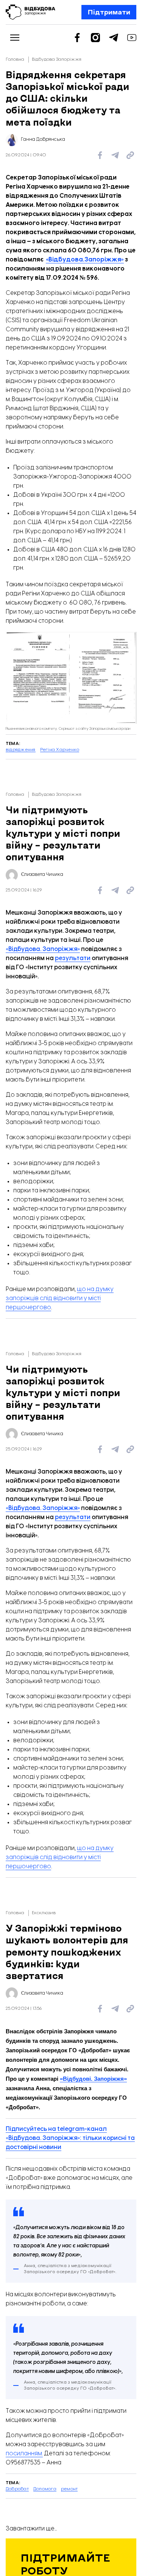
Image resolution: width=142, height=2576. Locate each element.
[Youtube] (132, 38)
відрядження (21, 750)
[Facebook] (77, 38)
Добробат (17, 2489)
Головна (15, 59)
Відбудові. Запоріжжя (93, 2079)
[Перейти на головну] (30, 12)
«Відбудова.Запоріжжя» (85, 260)
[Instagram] (95, 38)
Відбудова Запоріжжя (57, 59)
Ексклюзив (44, 1913)
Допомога (45, 2489)
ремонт (69, 2489)
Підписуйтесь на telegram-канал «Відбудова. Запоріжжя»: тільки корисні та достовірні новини (70, 2138)
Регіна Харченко (60, 750)
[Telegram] (114, 38)
